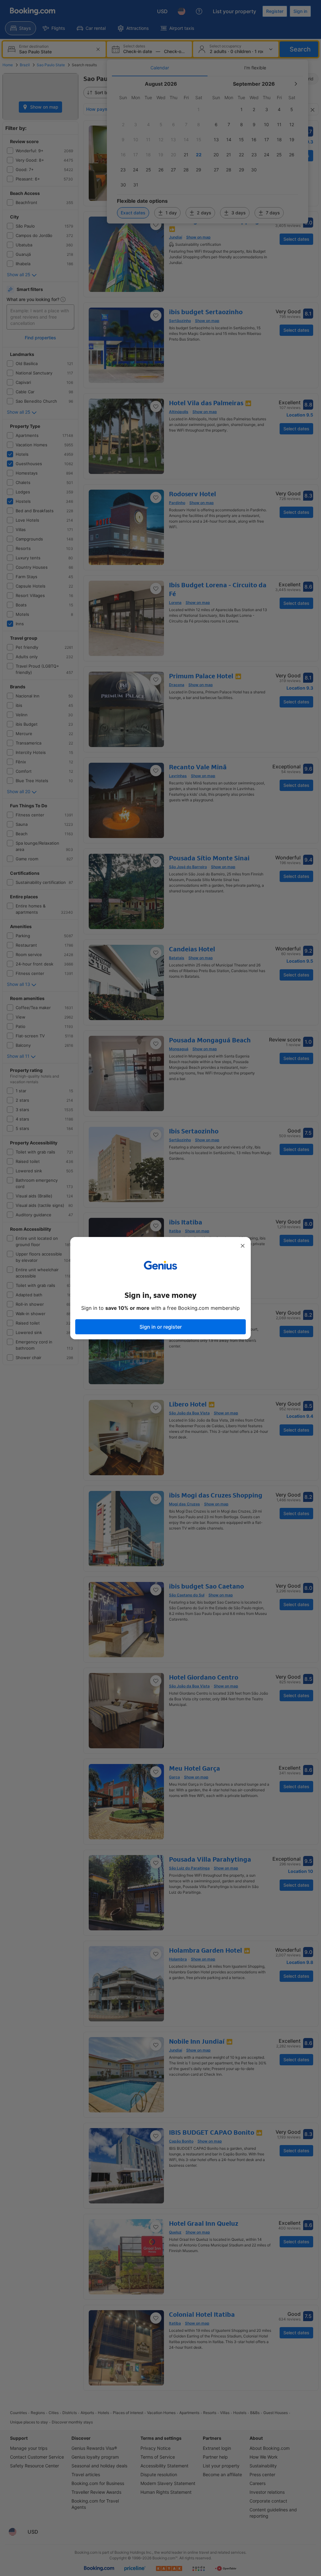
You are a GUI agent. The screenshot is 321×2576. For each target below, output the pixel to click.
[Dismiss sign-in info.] (243, 1246)
